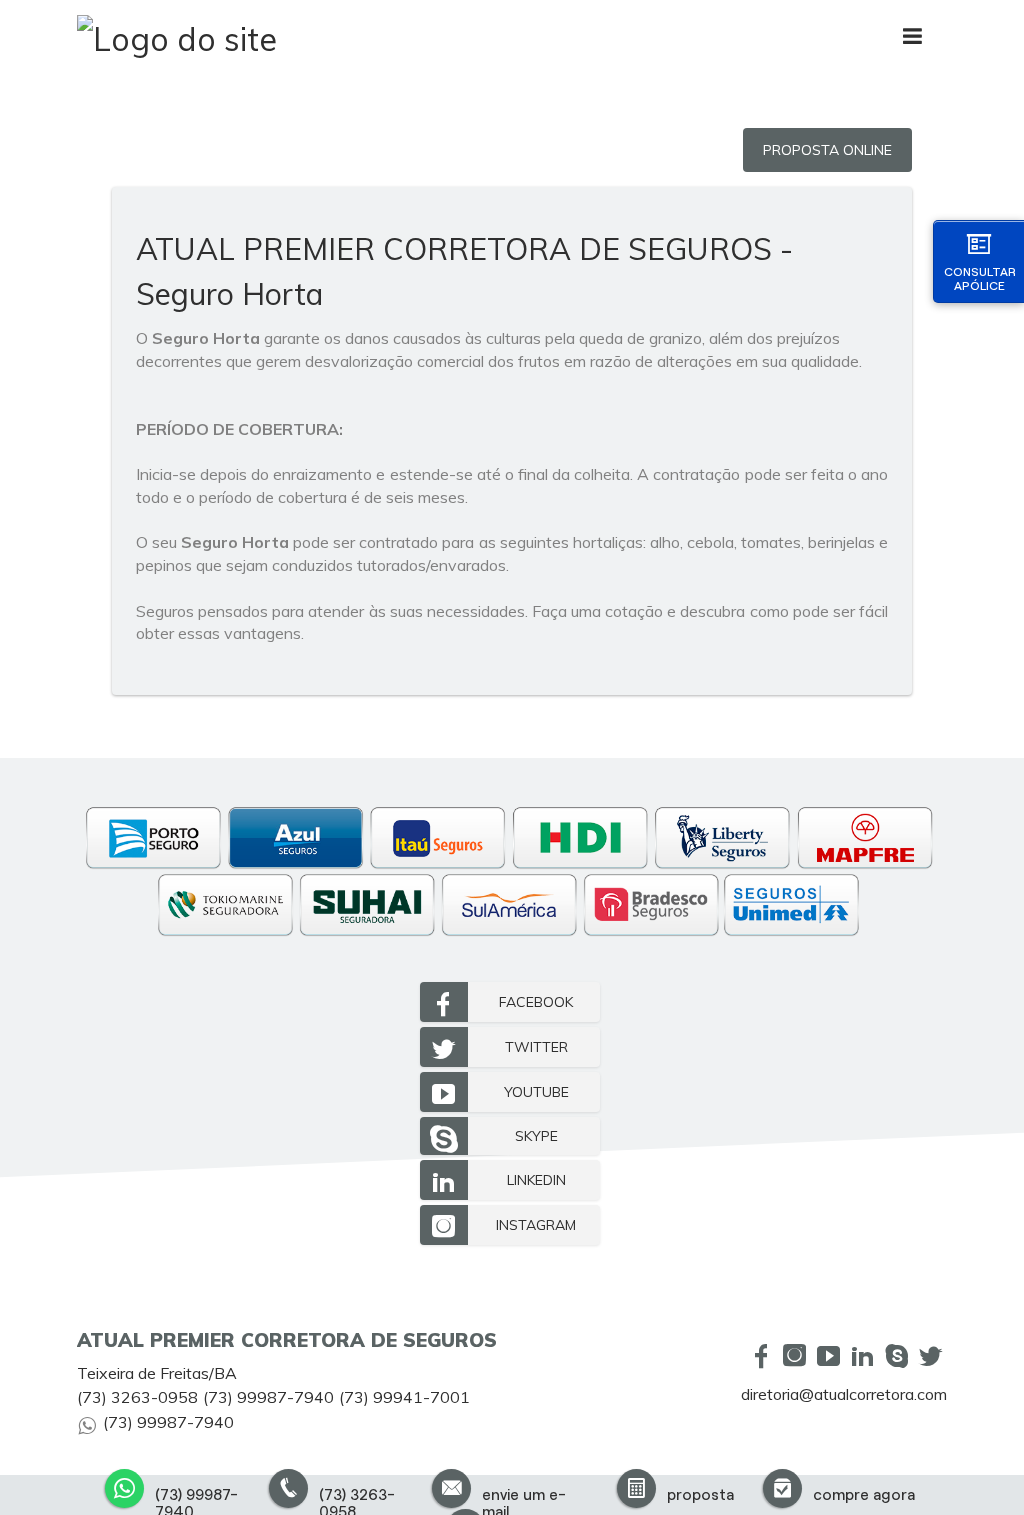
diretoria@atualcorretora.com (844, 1394)
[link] (510, 1002)
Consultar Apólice (980, 278)
